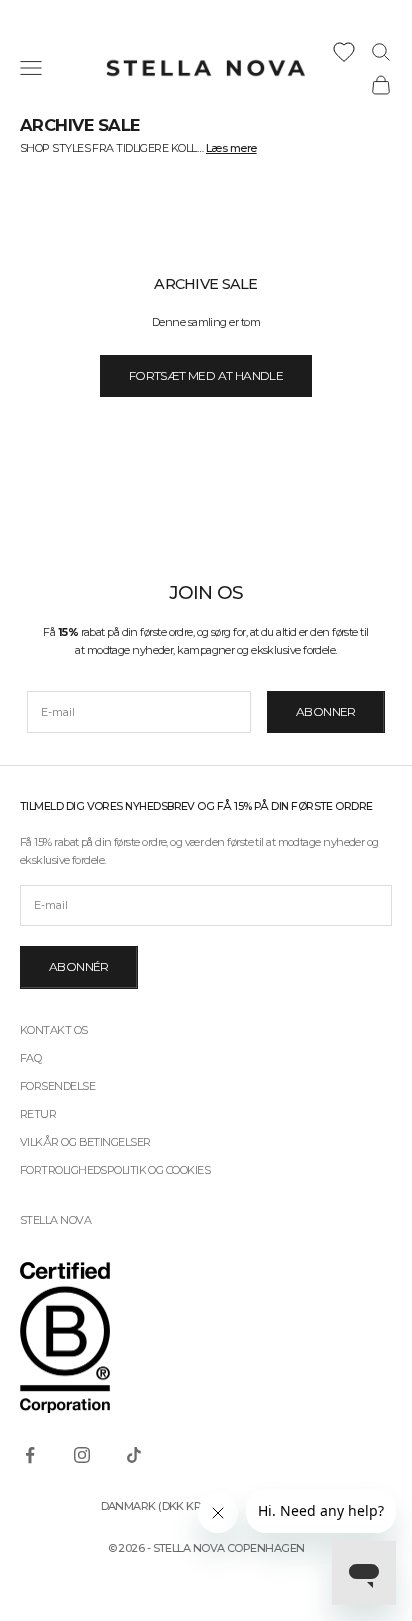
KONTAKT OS (54, 1030)
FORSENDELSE (57, 1086)
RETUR (38, 1114)
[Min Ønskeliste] (344, 52)
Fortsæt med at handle (206, 375)
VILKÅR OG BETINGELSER (85, 1142)
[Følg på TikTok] (134, 1455)
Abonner (326, 711)
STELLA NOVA (55, 1220)
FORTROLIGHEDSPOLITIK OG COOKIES (115, 1170)
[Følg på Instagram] (82, 1455)
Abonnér (79, 966)
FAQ (30, 1058)
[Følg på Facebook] (30, 1455)
